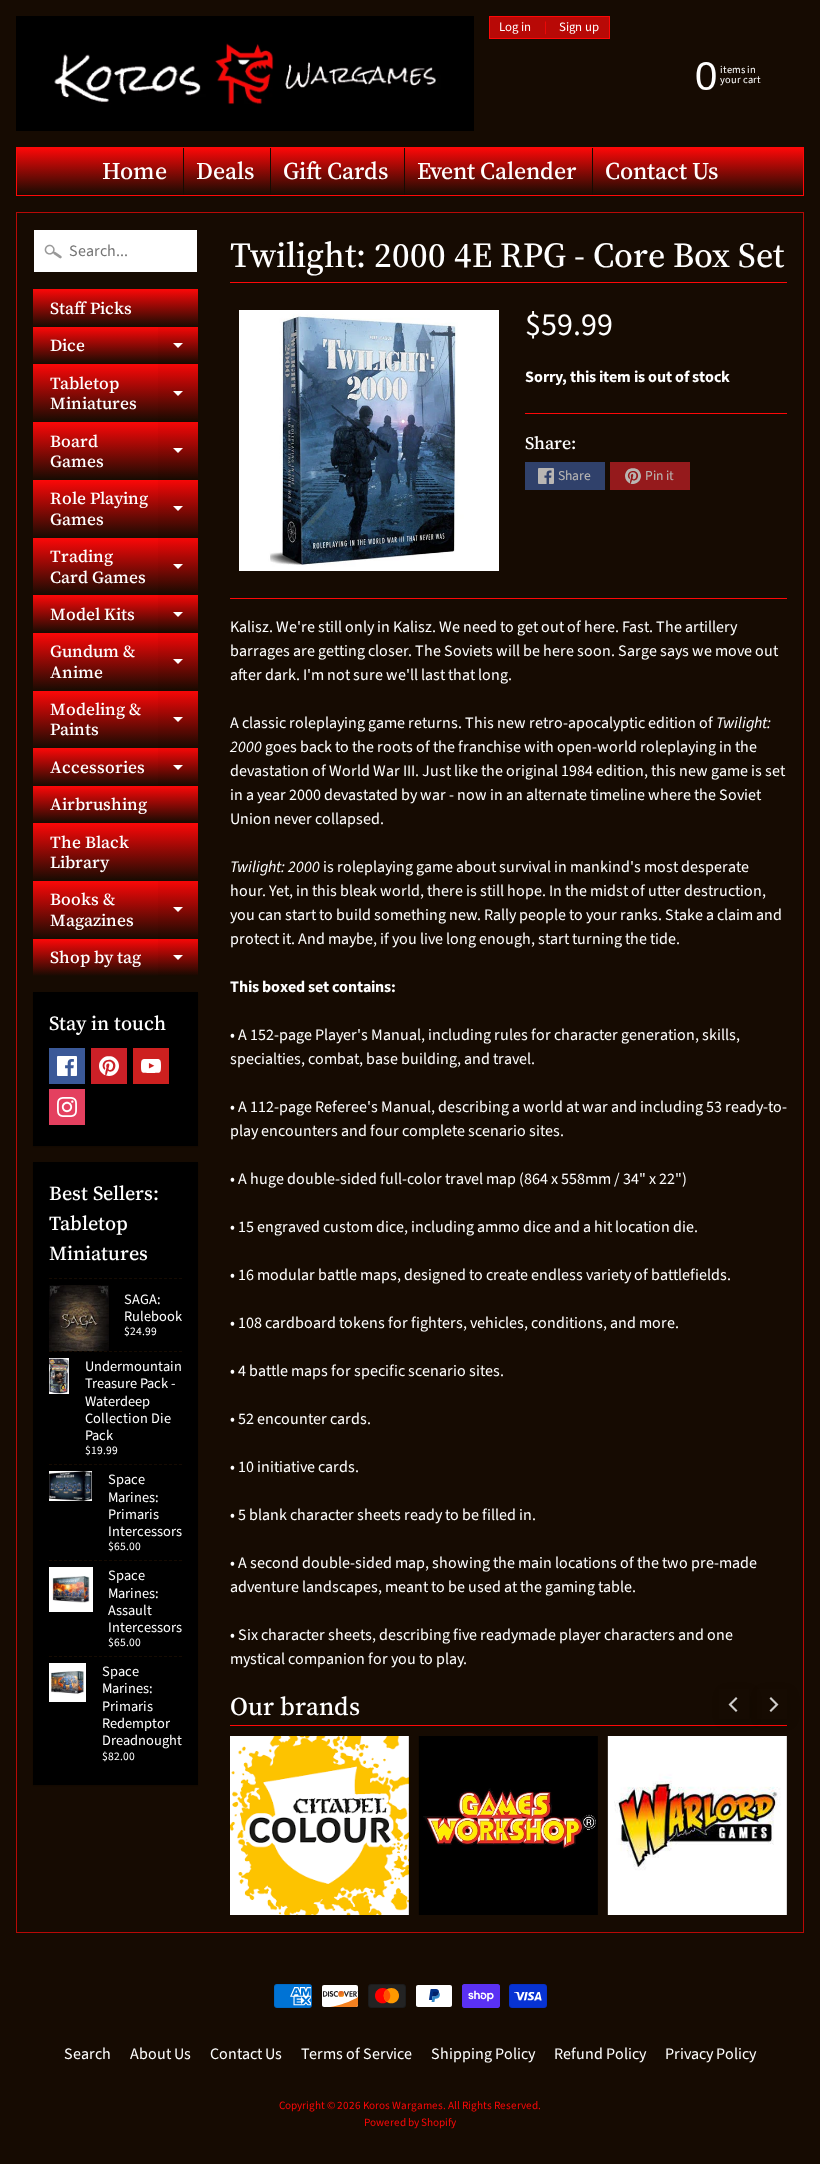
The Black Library (89, 852)
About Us (160, 2054)
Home (134, 170)
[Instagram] (67, 1107)
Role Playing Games (124, 509)
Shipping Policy (483, 2054)
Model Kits (124, 617)
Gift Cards (335, 170)
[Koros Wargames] (245, 73)
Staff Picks (91, 308)
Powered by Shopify (410, 2122)
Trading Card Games (124, 567)
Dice (124, 348)
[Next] (772, 1704)
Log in (515, 27)
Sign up (579, 27)
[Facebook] (67, 1066)
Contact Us (661, 170)
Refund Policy (600, 2054)
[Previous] (734, 1704)
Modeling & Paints (124, 720)
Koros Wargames (403, 2105)
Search (87, 2054)
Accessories (124, 770)
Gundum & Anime (124, 662)
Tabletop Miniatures (124, 394)
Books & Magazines (124, 910)
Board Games (124, 452)
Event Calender (496, 170)
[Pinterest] (109, 1066)
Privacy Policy (710, 2054)
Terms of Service (356, 2054)
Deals (225, 170)
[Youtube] (151, 1066)
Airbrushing (98, 804)
